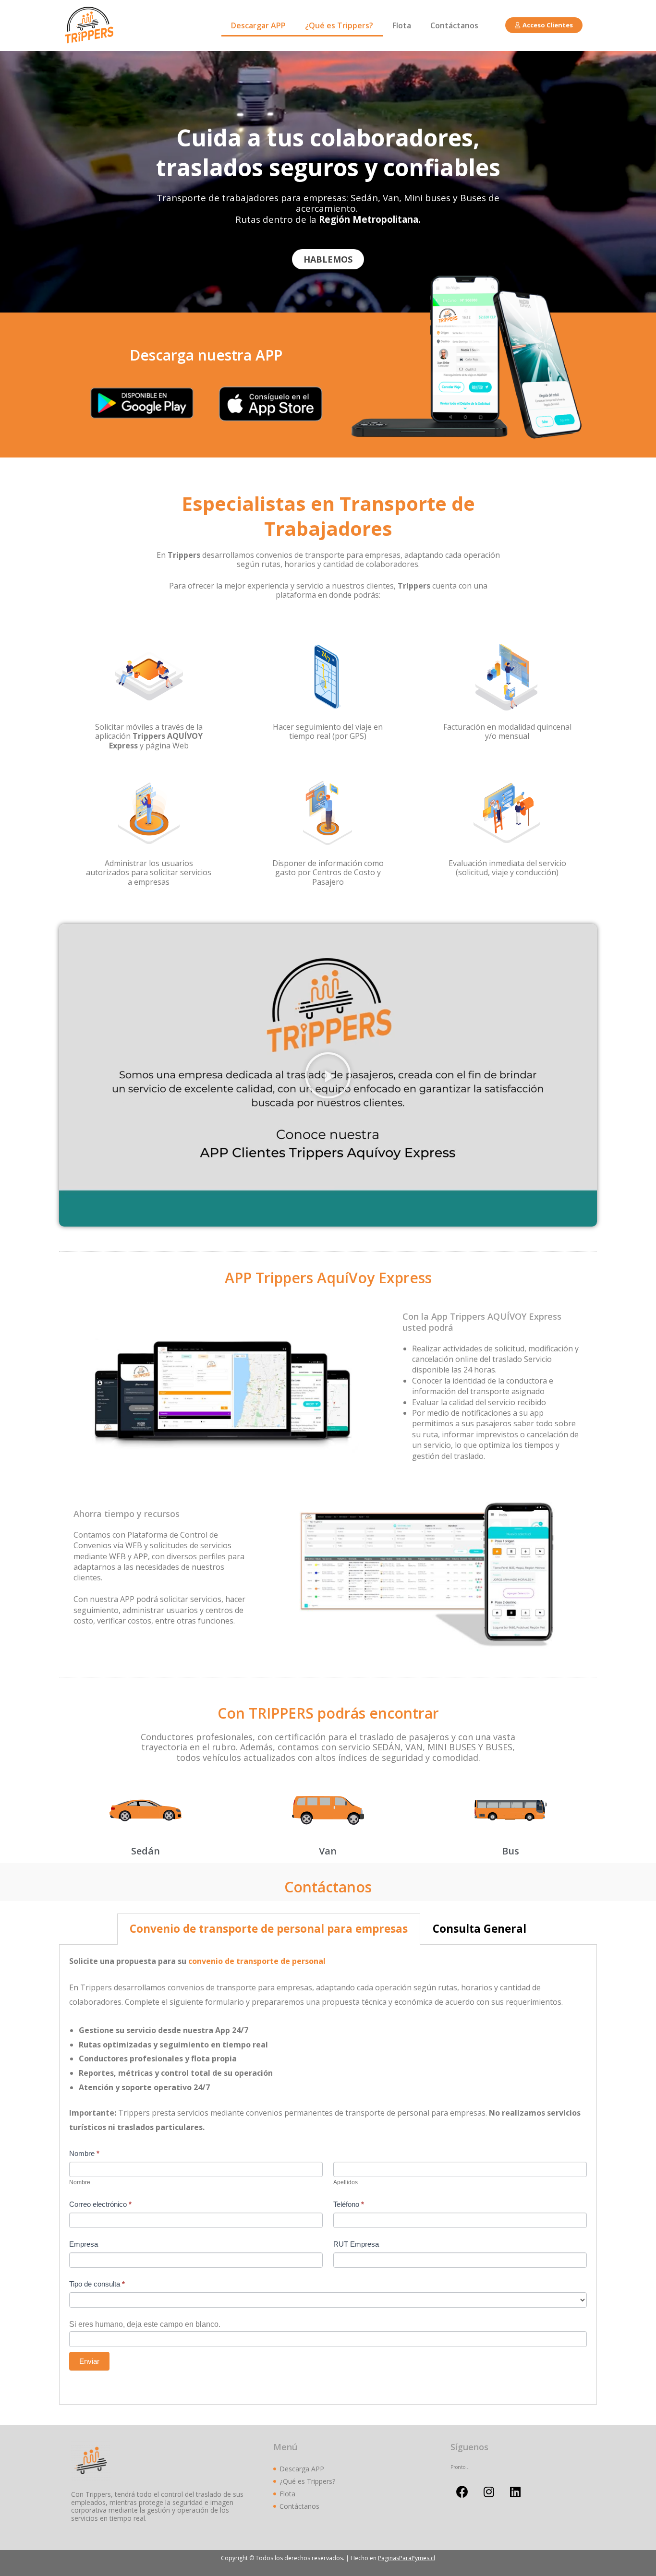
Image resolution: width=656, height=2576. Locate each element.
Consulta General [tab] (480, 1929)
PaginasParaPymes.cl (407, 2558)
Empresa (84, 2244)
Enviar (89, 2361)
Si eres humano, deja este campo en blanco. (145, 2324)
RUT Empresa (356, 2244)
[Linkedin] (515, 2492)
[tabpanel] (328, 2175)
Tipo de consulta (97, 2284)
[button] (544, 25)
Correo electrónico (100, 2204)
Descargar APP (258, 25)
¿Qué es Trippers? (339, 25)
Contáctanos (454, 25)
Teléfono (349, 2204)
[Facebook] (462, 2492)
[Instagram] (489, 2492)
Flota (402, 25)
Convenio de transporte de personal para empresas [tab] (269, 1929)
